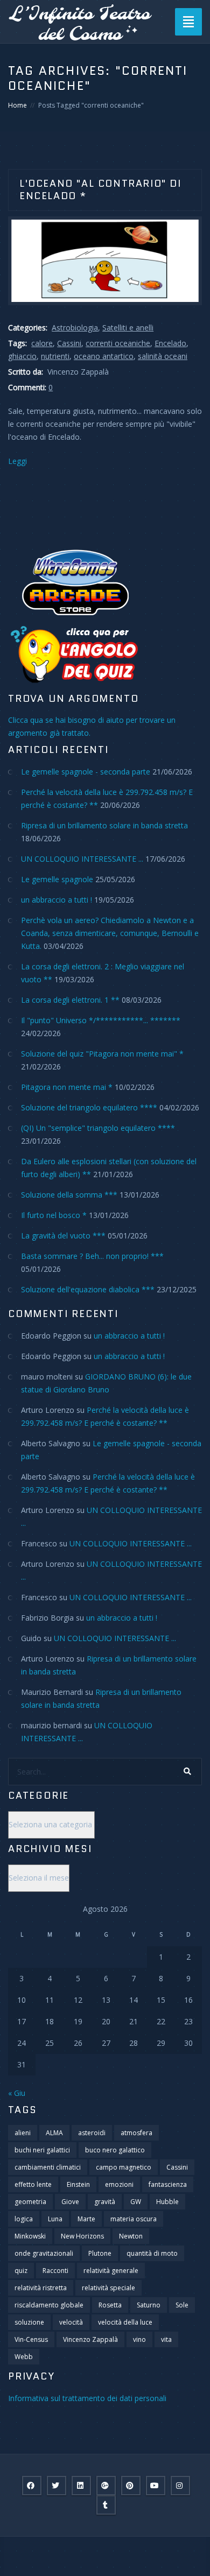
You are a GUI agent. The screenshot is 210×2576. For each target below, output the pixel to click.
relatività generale (111, 2271)
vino (139, 2339)
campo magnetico (124, 2167)
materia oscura (134, 2219)
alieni (23, 2133)
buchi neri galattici (42, 2150)
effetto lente (33, 2184)
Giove (70, 2202)
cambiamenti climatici (48, 2167)
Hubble (167, 2202)
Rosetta (110, 2305)
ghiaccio (22, 356)
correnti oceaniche (118, 343)
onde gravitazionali (44, 2253)
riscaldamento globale (49, 2305)
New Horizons (82, 2236)
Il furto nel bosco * (54, 1215)
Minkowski (30, 2236)
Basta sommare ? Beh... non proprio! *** (92, 1256)
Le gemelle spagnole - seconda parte (86, 772)
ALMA (54, 2133)
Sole (182, 2305)
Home (17, 105)
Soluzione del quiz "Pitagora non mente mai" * (102, 1054)
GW (136, 2202)
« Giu (17, 2093)
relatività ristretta (41, 2288)
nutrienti (55, 356)
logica (24, 2219)
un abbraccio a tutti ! (57, 900)
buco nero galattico (115, 2150)
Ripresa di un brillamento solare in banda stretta (104, 825)
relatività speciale (108, 2288)
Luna (55, 2219)
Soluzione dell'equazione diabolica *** (88, 1289)
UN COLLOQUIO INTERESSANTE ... (82, 859)
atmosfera (136, 2133)
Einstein (78, 2184)
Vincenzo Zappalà (90, 2339)
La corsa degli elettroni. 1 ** (70, 1000)
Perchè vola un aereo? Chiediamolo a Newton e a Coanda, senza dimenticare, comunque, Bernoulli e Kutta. (110, 933)
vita (166, 2339)
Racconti (55, 2271)
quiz (21, 2271)
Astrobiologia (75, 328)
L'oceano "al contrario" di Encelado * (100, 190)
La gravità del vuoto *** (63, 1236)
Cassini (69, 343)
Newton (131, 2236)
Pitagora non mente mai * (67, 1087)
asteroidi (92, 2133)
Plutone (100, 2253)
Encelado (170, 343)
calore (42, 343)
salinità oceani (163, 356)
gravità (105, 2202)
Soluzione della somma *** (69, 1195)
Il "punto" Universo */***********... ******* (101, 1020)
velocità (71, 2322)
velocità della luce (125, 2322)
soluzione (29, 2322)
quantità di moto (152, 2253)
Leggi (17, 461)
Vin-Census (31, 2339)
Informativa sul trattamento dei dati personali (87, 2398)
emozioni (119, 2184)
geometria (30, 2202)
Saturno (149, 2305)
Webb (24, 2357)
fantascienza (168, 2184)
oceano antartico (104, 356)
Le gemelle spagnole (57, 879)
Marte (86, 2219)
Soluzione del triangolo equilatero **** (89, 1107)
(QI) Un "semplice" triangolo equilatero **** (98, 1128)
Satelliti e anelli (128, 328)
